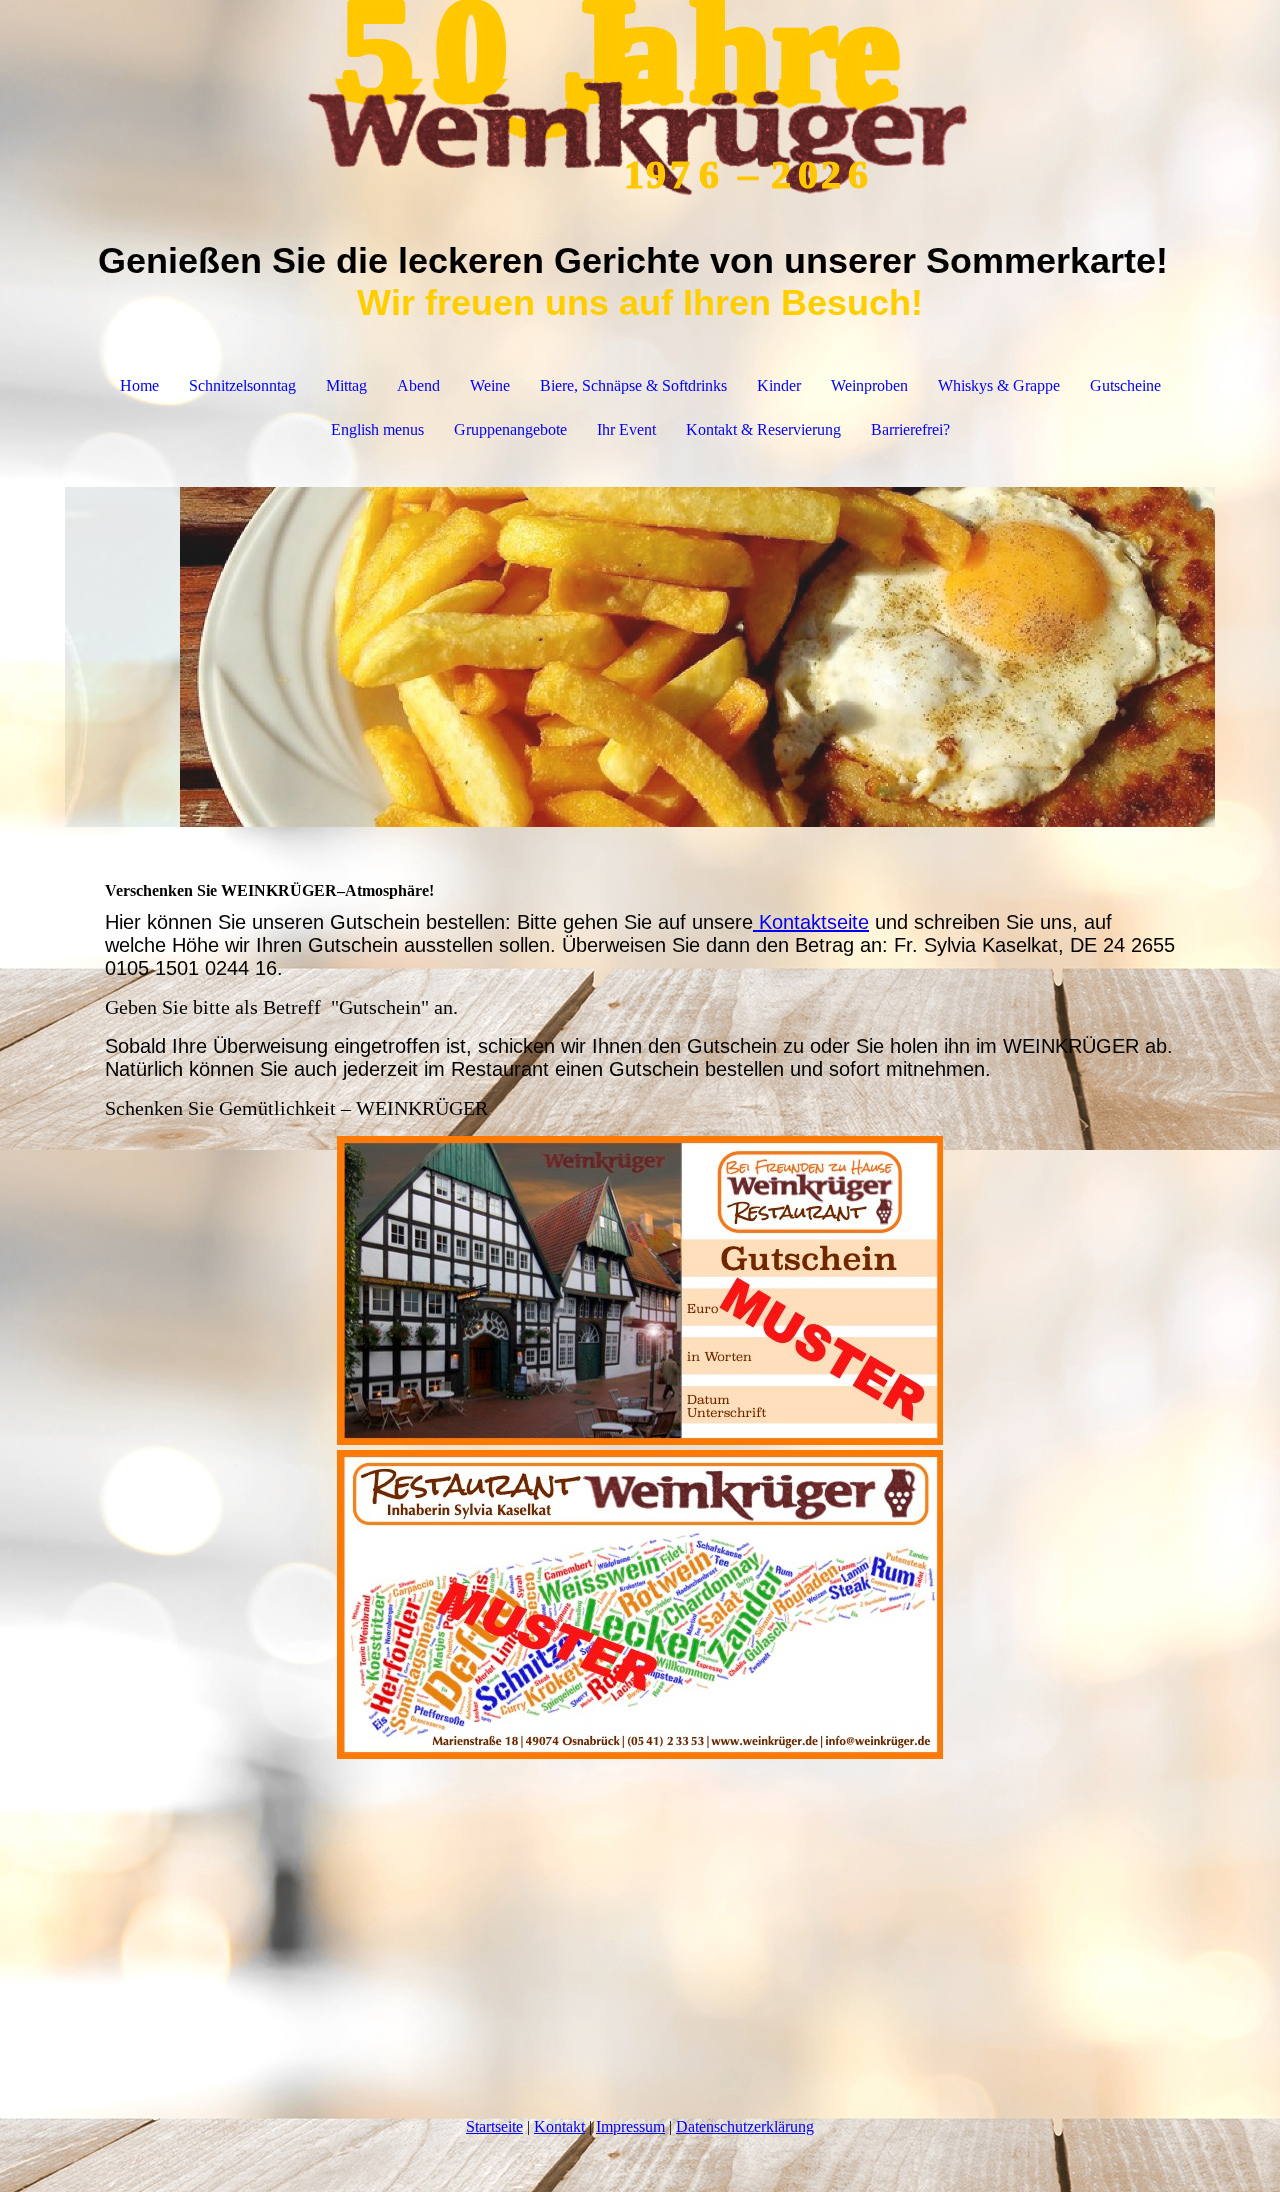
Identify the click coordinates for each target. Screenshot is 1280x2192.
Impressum (630, 2126)
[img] (640, 100)
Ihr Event (626, 429)
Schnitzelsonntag (242, 385)
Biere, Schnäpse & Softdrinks (633, 385)
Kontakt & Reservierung (763, 429)
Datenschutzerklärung (745, 2126)
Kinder (779, 385)
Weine (490, 385)
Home (139, 385)
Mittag (346, 385)
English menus (377, 429)
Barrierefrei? (910, 429)
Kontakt (559, 2126)
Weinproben (869, 385)
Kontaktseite (811, 922)
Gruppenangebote (510, 429)
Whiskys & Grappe (999, 385)
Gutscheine (1125, 385)
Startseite (494, 2126)
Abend (418, 385)
